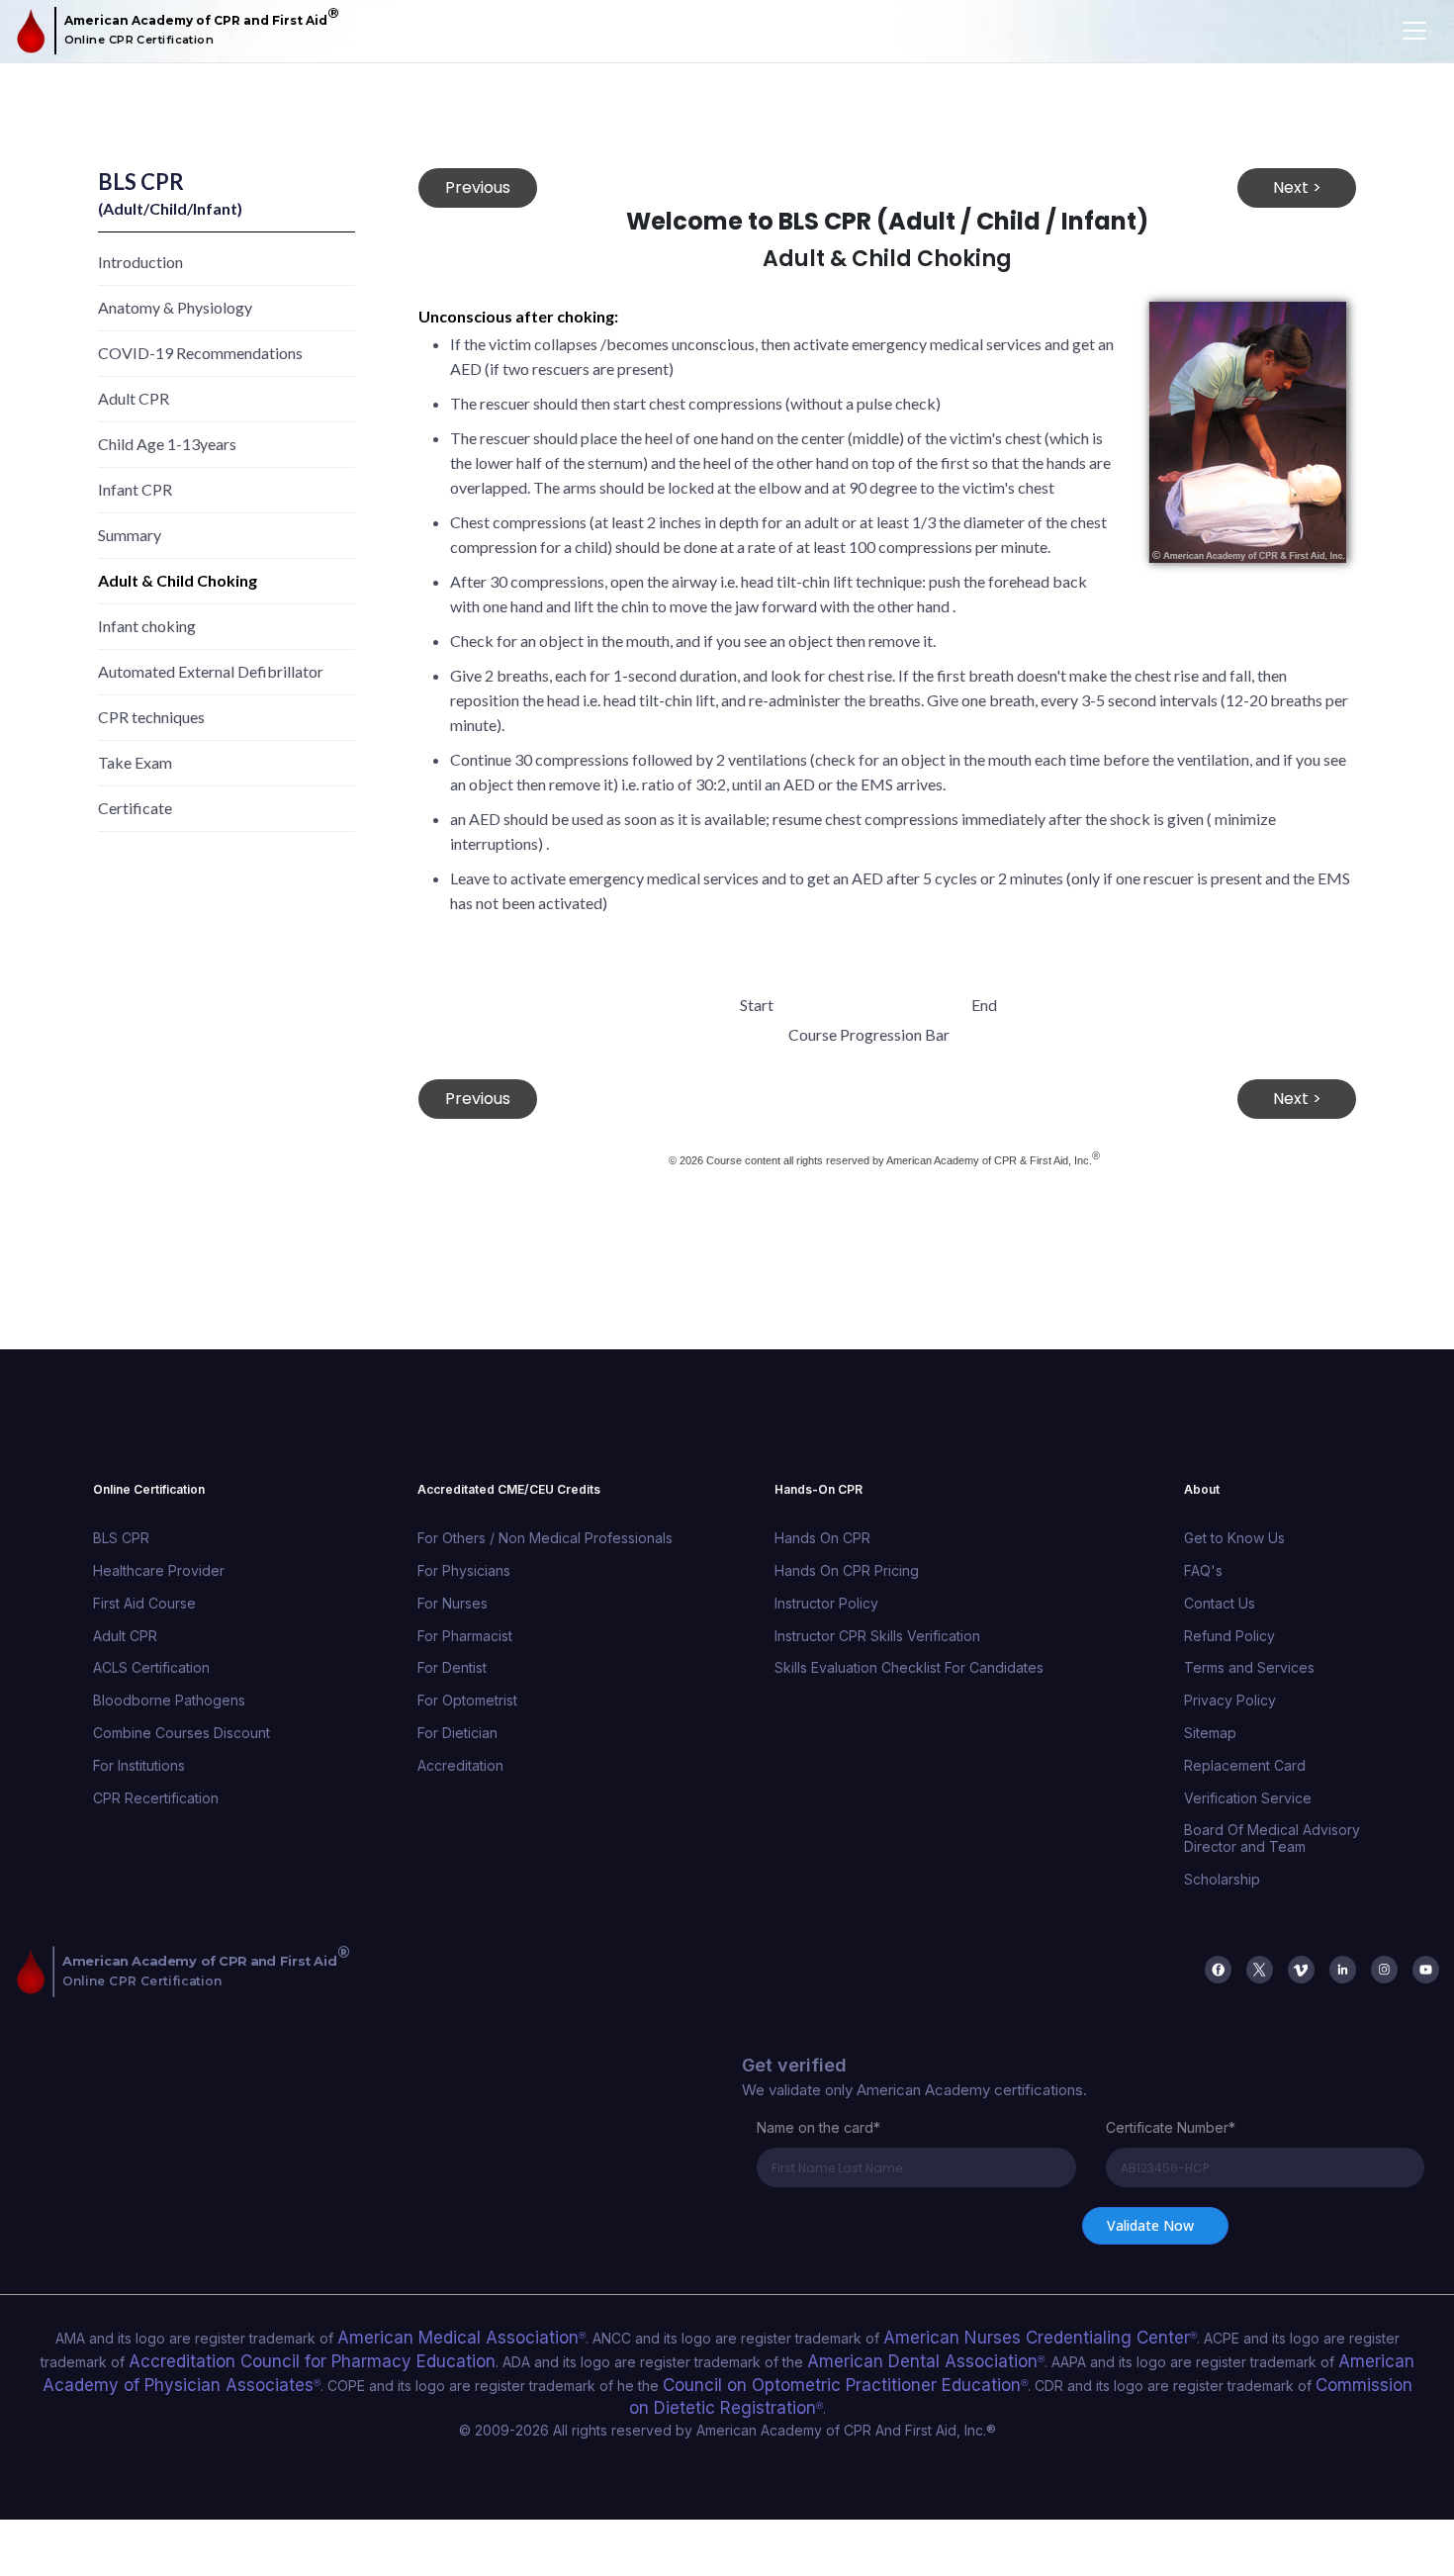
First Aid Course (144, 1603)
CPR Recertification (156, 1798)
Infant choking (147, 626)
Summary (130, 535)
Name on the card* (818, 2127)
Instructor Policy (826, 1603)
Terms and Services (1249, 1667)
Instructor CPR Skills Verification (877, 1636)
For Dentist (452, 1667)
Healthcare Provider (159, 1570)
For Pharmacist (465, 1636)
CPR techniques (151, 717)
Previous (478, 187)
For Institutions (139, 1765)
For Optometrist (467, 1700)
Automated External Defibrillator (211, 671)
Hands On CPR (822, 1538)
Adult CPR (134, 398)
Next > (1297, 187)
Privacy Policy (1230, 1700)
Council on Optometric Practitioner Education (630, 2375)
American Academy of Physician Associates (1272, 2356)
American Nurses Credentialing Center (972, 2336)
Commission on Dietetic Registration (1187, 2375)
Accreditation (460, 1765)
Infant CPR (135, 489)
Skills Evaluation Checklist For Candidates (909, 1667)
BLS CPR (121, 1538)
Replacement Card (1245, 1765)
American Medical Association (446, 2336)
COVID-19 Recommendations (200, 353)
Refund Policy (1229, 1636)
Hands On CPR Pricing (847, 1570)
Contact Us (1220, 1603)
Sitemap (1210, 1733)
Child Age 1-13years (167, 444)
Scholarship (1222, 1879)
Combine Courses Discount (182, 1733)
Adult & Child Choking (178, 580)
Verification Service (1248, 1798)
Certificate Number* (1171, 2127)
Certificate (135, 808)
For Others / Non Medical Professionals (545, 1538)
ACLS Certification (151, 1667)
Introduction (140, 262)
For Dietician (457, 1733)
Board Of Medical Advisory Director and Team (1272, 1838)
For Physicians (464, 1570)
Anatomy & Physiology (175, 307)
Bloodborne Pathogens (169, 1700)
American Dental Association (738, 2356)
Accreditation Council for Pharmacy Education (182, 2356)
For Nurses (453, 1603)
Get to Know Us (1234, 1538)
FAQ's (1203, 1570)
